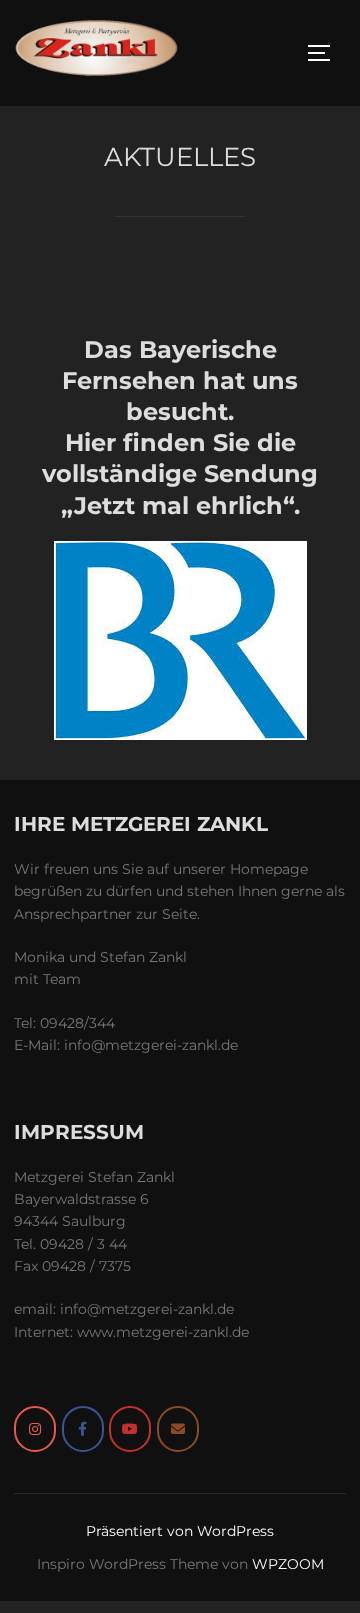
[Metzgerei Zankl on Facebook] (83, 1429)
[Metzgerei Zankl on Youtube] (130, 1429)
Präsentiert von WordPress (180, 1531)
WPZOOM (288, 1564)
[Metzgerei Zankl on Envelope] (178, 1429)
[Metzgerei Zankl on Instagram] (35, 1429)
